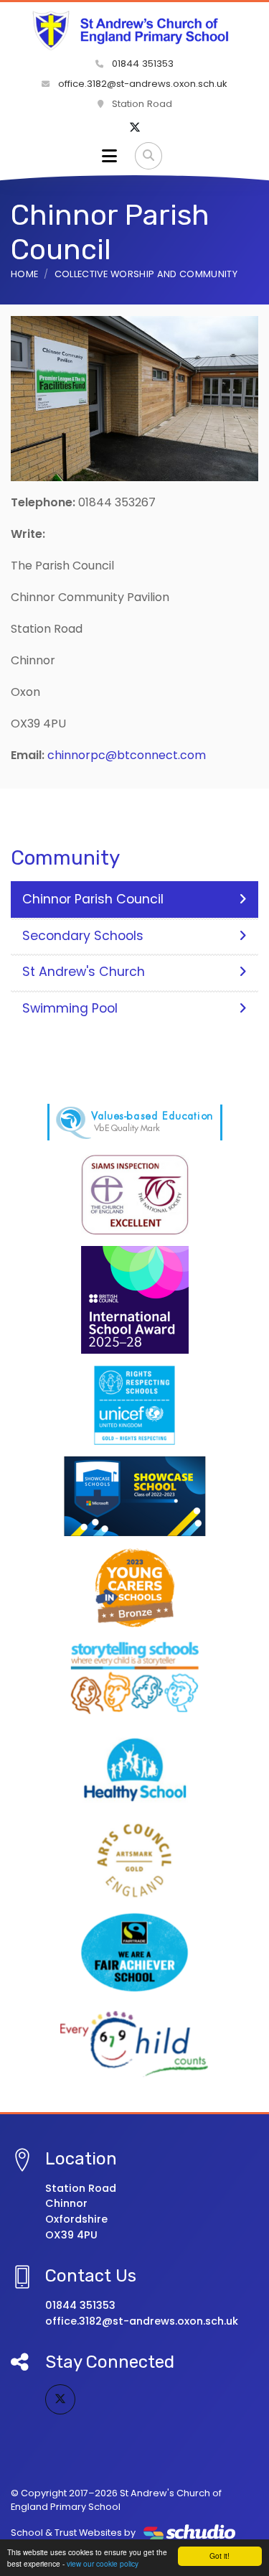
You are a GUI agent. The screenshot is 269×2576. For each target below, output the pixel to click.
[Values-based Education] (135, 1122)
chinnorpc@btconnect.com (127, 755)
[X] (135, 128)
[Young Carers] (135, 1587)
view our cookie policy (103, 2563)
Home (24, 274)
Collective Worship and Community (146, 274)
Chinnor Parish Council (93, 899)
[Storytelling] (135, 1679)
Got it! (220, 2556)
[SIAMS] (135, 1195)
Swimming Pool (70, 1008)
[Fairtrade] (135, 1952)
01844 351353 (141, 64)
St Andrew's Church (84, 972)
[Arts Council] (135, 1861)
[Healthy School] (135, 1770)
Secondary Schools (83, 936)
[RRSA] (135, 1405)
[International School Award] (135, 1300)
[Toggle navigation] (109, 156)
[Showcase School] (135, 1496)
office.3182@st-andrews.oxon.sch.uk (141, 84)
